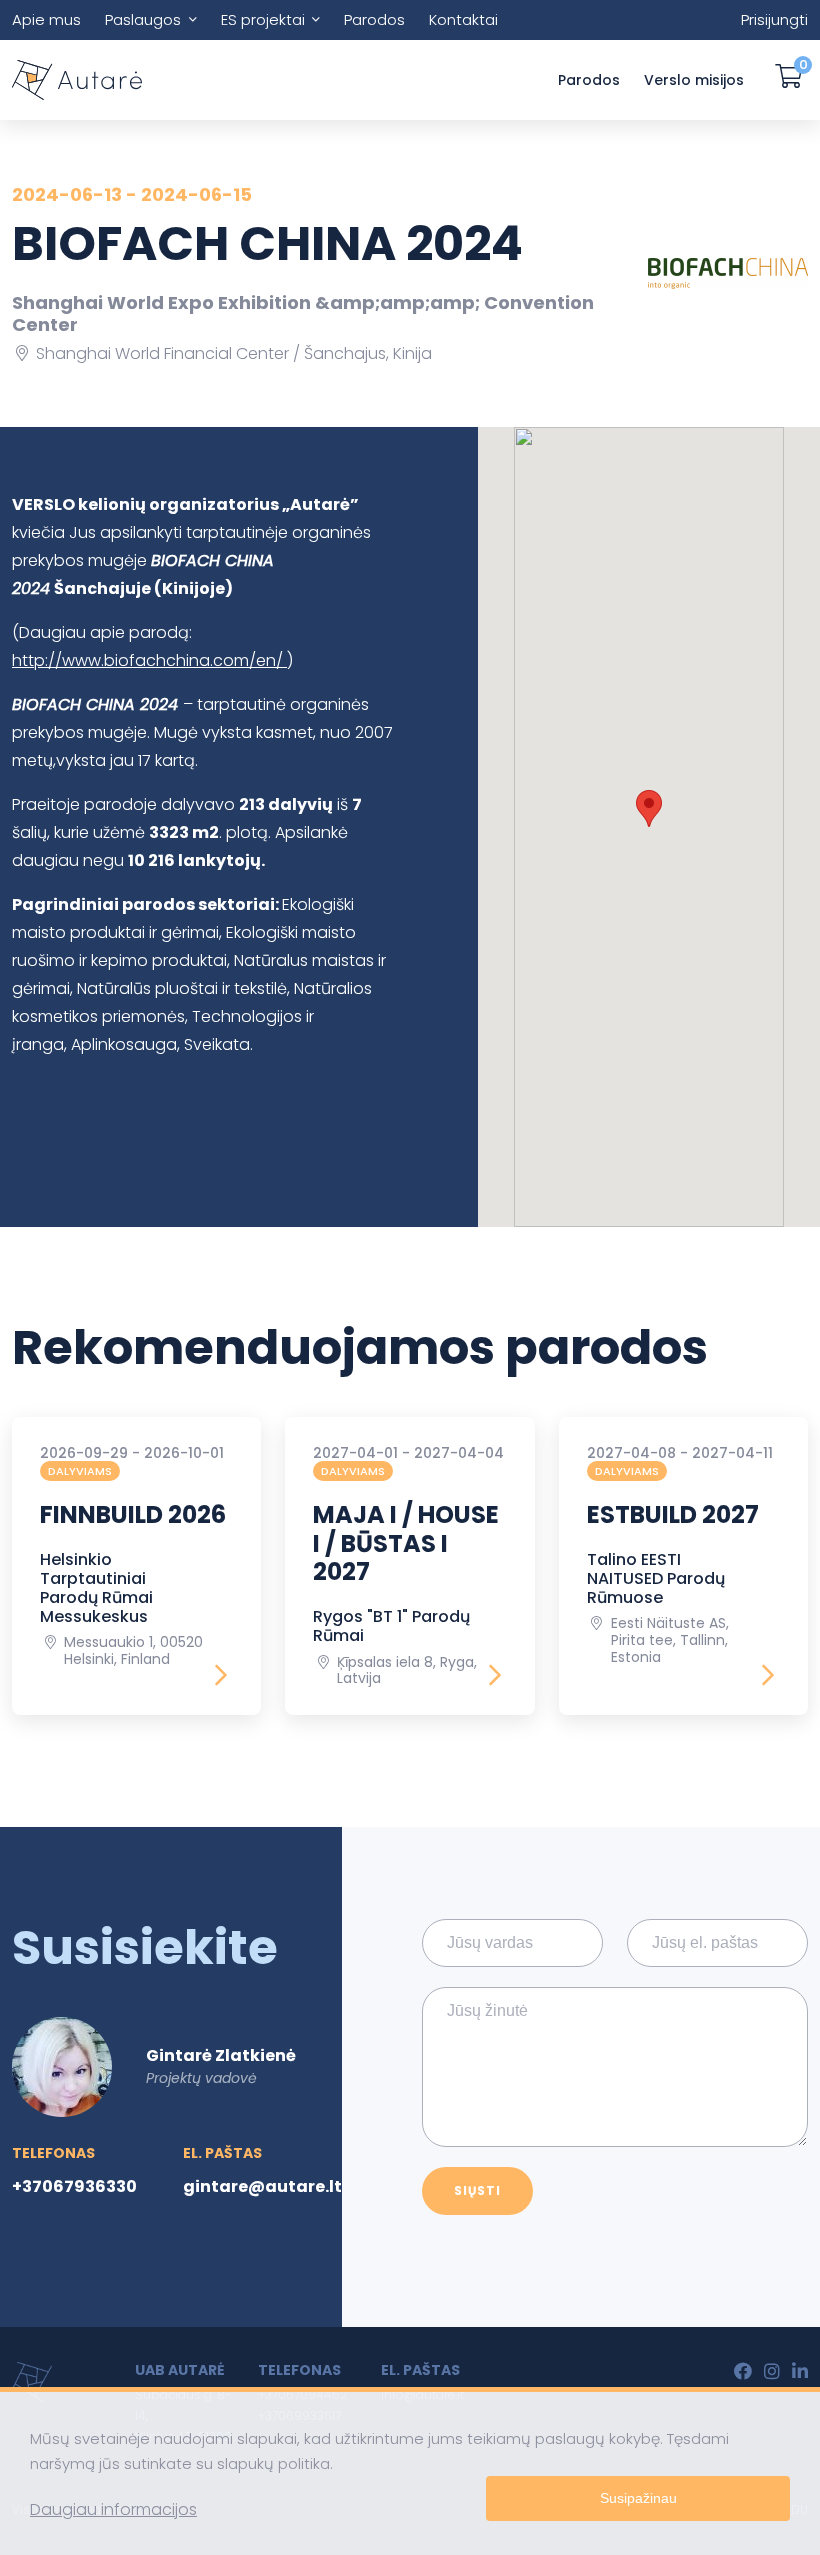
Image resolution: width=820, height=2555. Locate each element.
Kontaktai (463, 19)
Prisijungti (774, 19)
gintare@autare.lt (262, 2186)
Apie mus (46, 19)
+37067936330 (74, 2186)
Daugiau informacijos (113, 2509)
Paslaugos (143, 19)
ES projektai (263, 19)
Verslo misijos (694, 80)
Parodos (374, 19)
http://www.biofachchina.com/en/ (149, 660)
